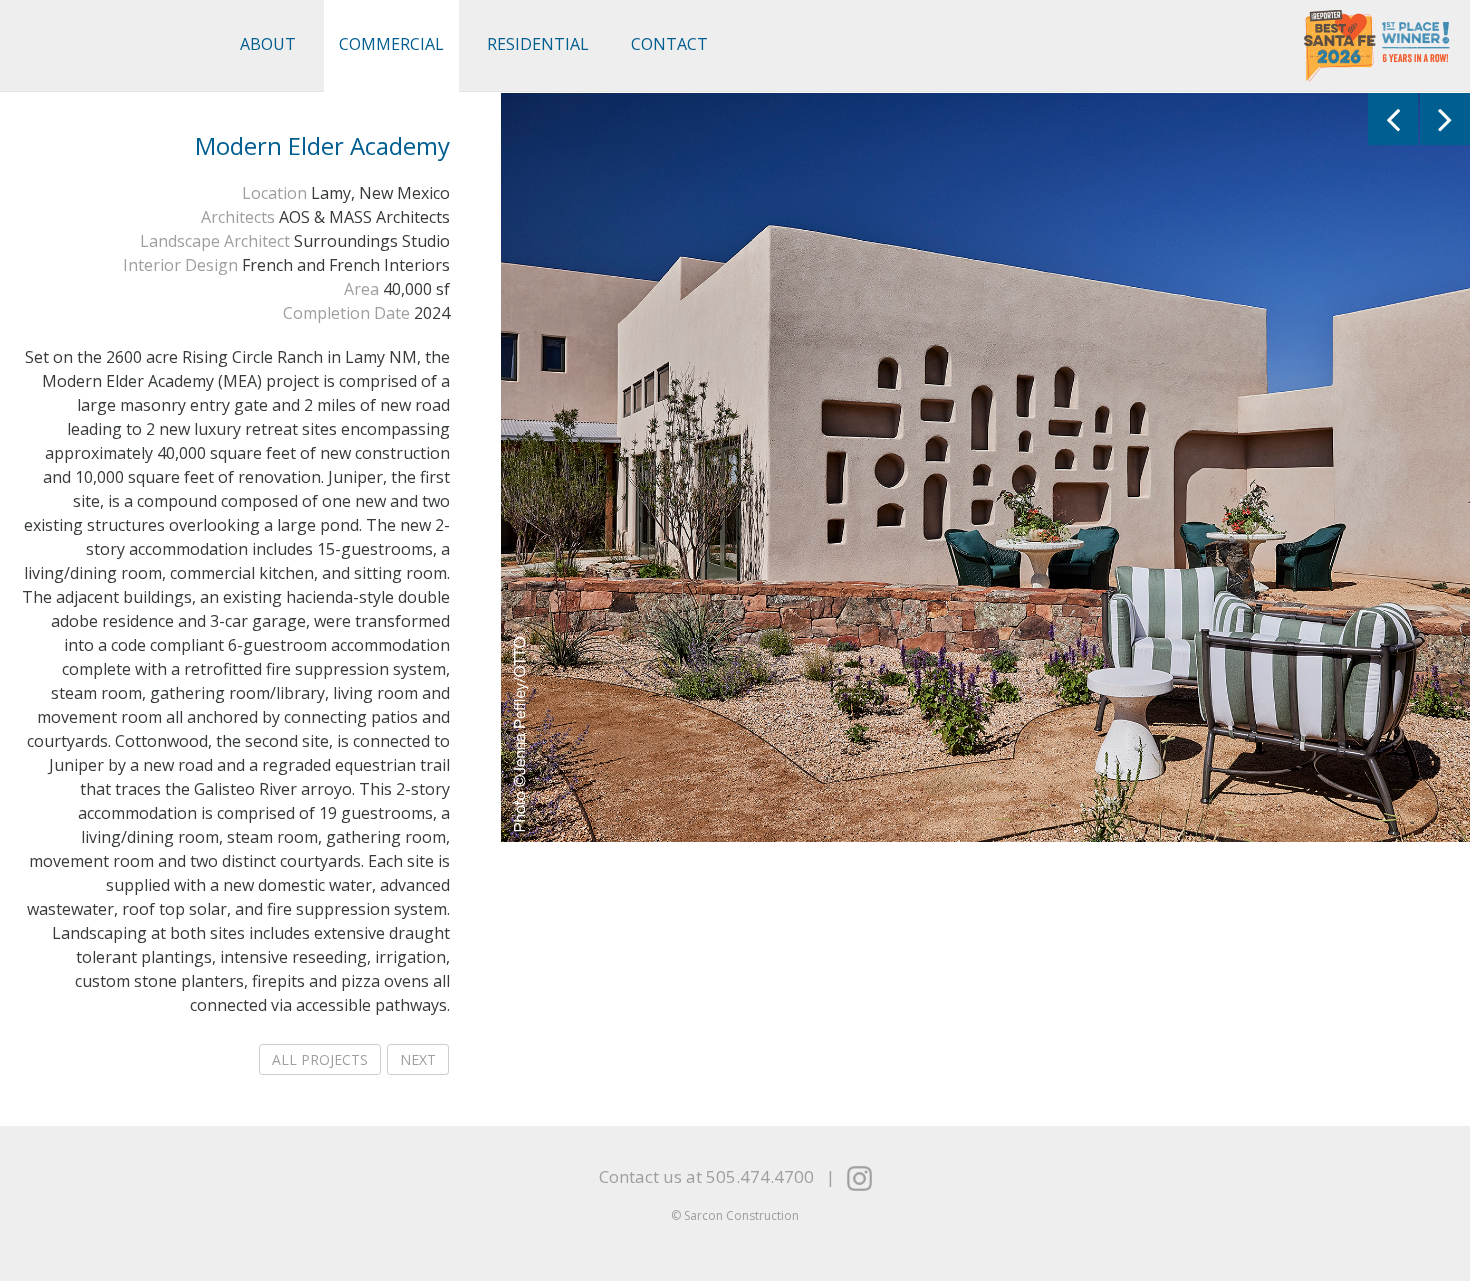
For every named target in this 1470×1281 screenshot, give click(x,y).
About (268, 44)
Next (418, 1059)
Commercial (391, 44)
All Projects (320, 1059)
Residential (538, 44)
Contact (669, 44)
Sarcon (111, 46)
